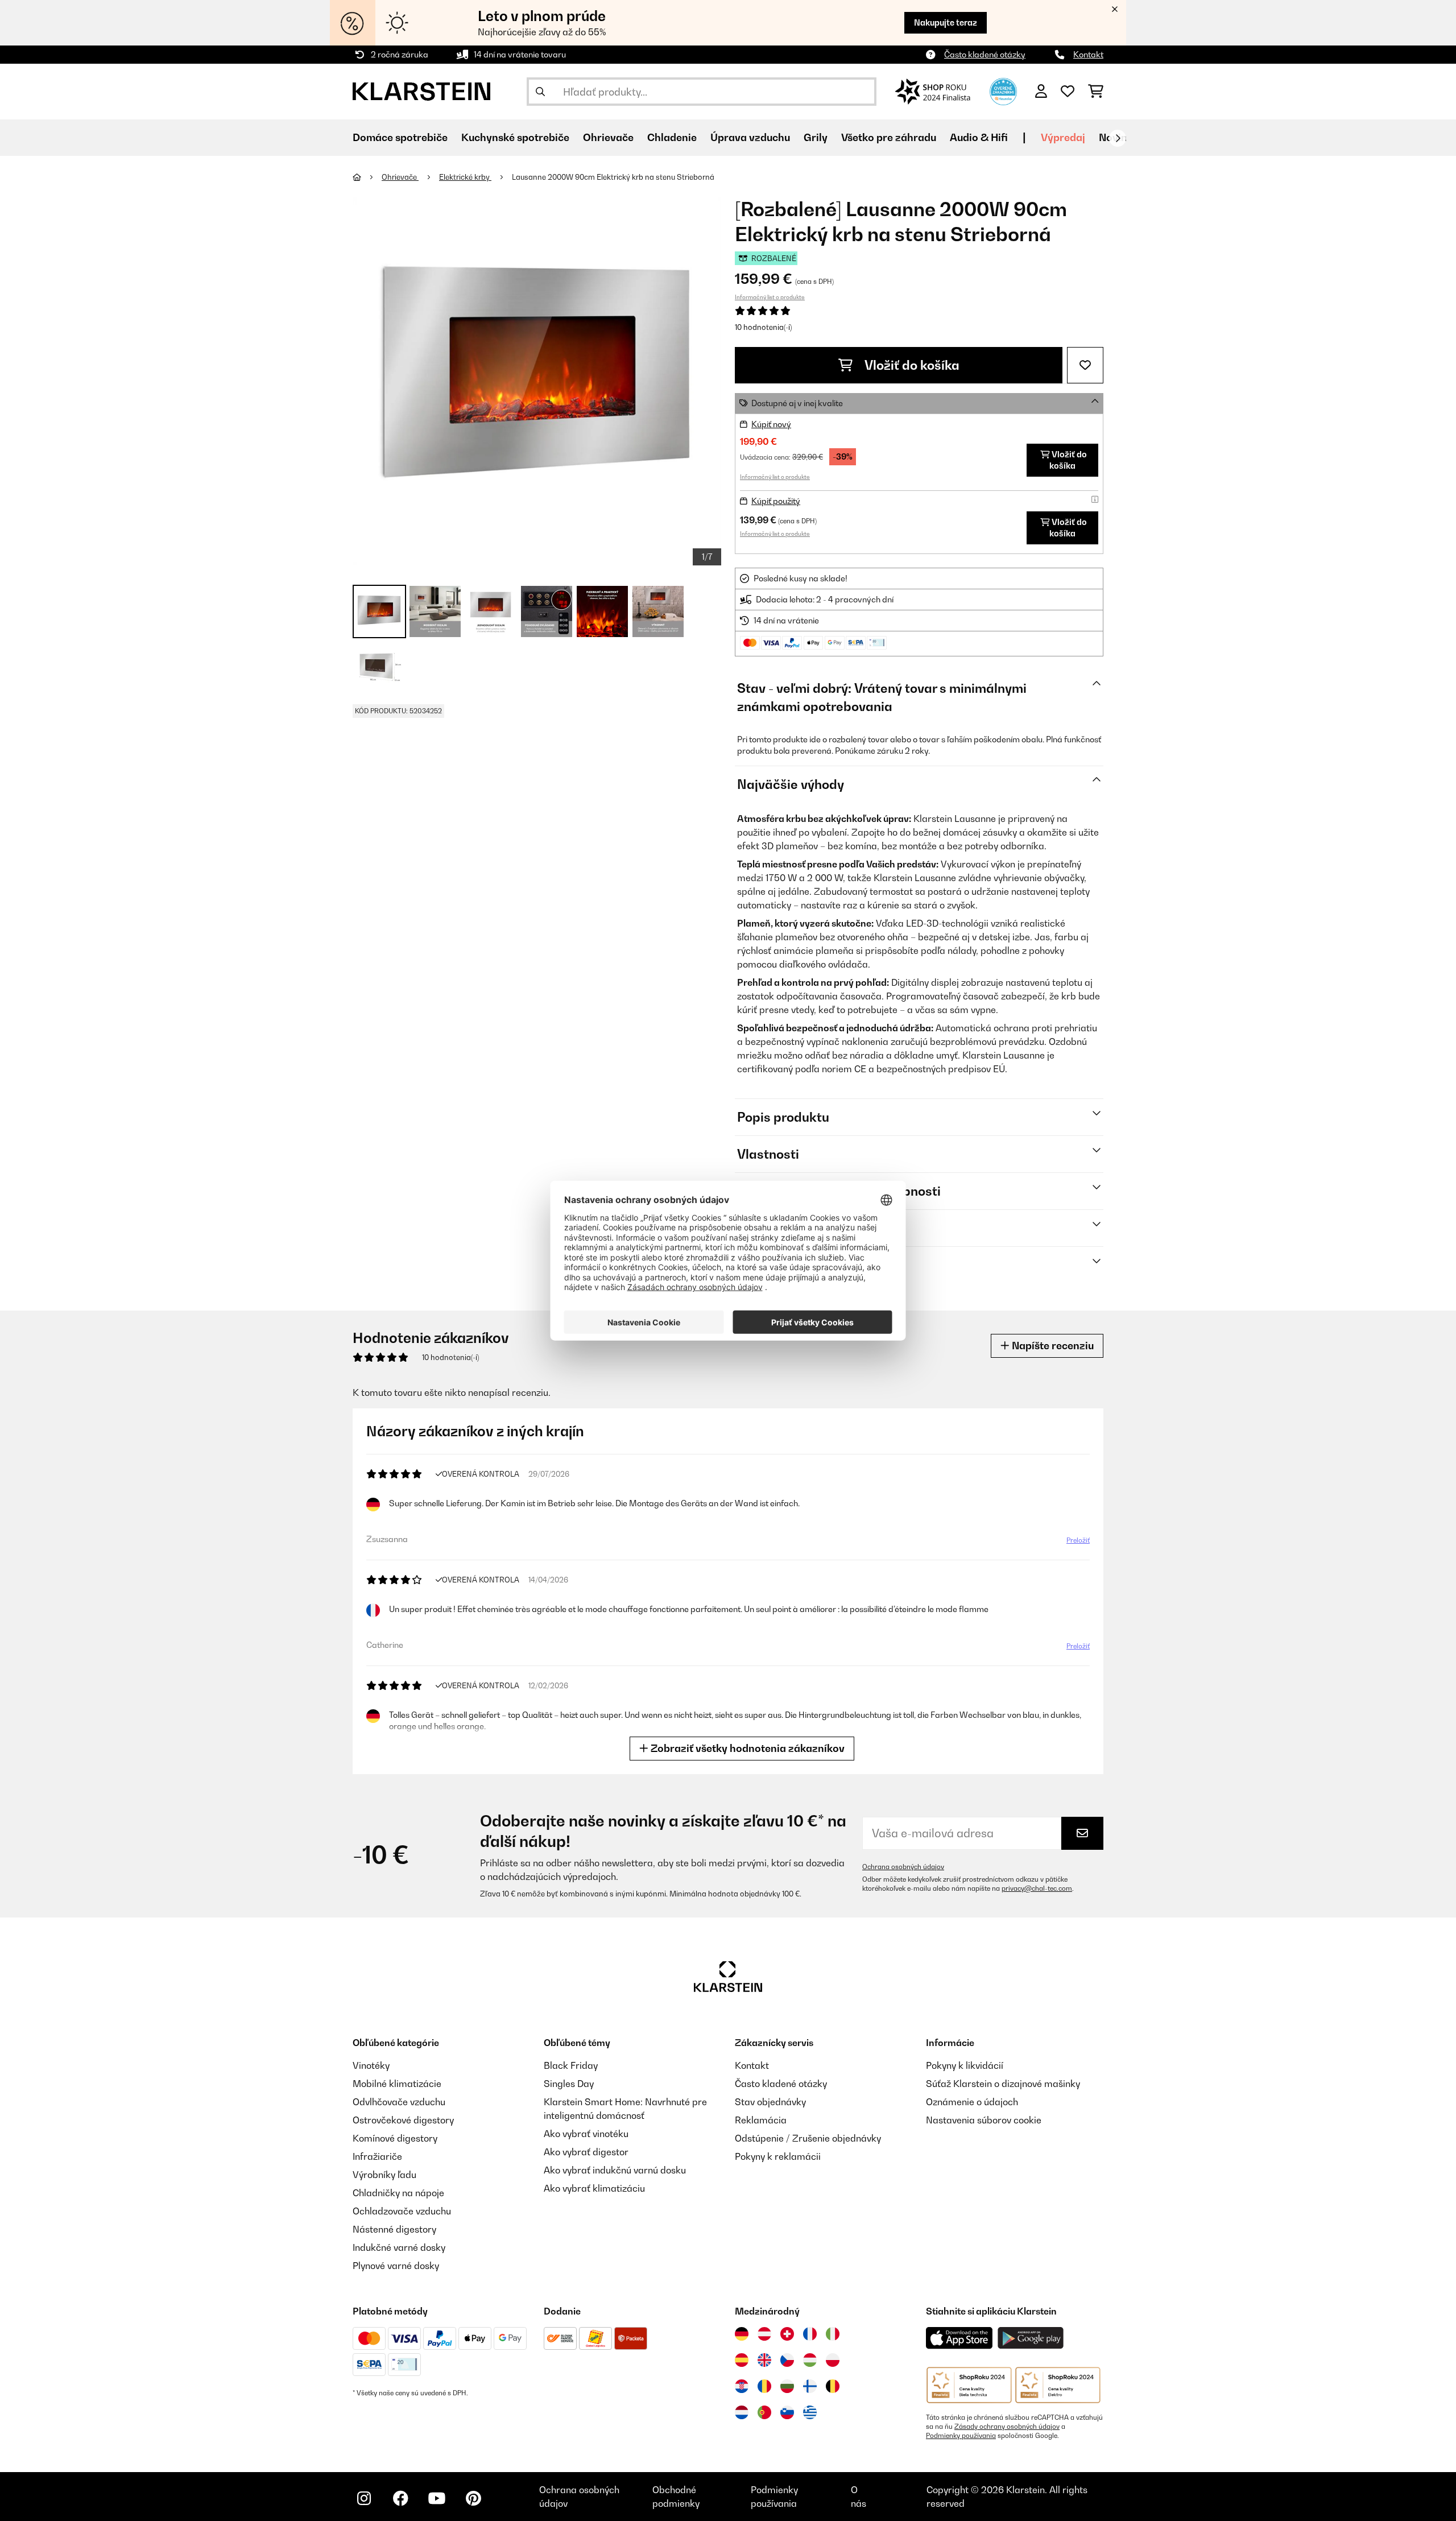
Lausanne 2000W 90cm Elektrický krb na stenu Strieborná (613, 177)
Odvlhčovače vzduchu (399, 2102)
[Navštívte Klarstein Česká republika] (787, 2360)
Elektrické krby (465, 177)
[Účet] (1041, 92)
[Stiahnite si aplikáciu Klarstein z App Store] (959, 2338)
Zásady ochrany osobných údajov (1007, 2427)
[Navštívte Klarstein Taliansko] (833, 2334)
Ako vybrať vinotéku (586, 2134)
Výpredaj (1063, 137)
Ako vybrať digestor (586, 2152)
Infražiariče (377, 2156)
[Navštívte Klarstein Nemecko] (742, 2334)
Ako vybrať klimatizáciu (594, 2188)
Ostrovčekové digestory (403, 2120)
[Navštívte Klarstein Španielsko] (742, 2360)
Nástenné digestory (394, 2229)
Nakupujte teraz (946, 22)
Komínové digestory (395, 2138)
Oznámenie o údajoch (972, 2102)
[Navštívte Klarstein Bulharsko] (787, 2386)
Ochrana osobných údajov (903, 1867)
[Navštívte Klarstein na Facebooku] (400, 2498)
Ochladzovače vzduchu (402, 2211)
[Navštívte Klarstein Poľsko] (833, 2360)
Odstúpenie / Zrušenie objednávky (808, 2138)
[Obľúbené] (1068, 92)
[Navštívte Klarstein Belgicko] (833, 2386)
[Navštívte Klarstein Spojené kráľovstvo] (764, 2360)
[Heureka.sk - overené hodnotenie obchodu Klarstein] (1003, 90)
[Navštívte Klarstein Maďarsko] (810, 2360)
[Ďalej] (1118, 138)
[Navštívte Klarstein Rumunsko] (764, 2386)
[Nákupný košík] (1096, 92)
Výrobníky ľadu (384, 2175)
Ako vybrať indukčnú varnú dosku (615, 2170)
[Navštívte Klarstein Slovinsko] (787, 2412)
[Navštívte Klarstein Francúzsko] (810, 2334)
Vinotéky (371, 2065)
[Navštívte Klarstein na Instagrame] (364, 2498)
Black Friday (571, 2065)
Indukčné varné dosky (399, 2247)
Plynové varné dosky (396, 2266)
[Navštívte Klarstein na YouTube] (437, 2498)
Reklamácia (761, 2120)
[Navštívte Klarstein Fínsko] (810, 2386)
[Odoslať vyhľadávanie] (540, 92)
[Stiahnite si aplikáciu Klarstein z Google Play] (1031, 2338)
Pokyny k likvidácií (965, 2065)
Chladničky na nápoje (398, 2193)
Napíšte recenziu (1052, 1346)
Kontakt (1088, 54)
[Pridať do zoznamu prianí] (1085, 365)
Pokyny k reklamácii (778, 2156)
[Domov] (367, 177)
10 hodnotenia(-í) (763, 327)
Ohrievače (400, 177)
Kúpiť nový (771, 424)
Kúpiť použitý (776, 501)
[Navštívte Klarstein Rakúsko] (764, 2334)
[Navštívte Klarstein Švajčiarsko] (787, 2334)
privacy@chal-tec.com (1037, 1888)
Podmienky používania (961, 2436)
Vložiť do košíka (911, 365)
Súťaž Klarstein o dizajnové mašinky (1003, 2084)
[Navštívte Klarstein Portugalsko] (764, 2412)
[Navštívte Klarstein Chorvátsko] (742, 2386)
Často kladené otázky (985, 54)
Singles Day (569, 2084)
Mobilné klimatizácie (397, 2084)
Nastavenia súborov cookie (984, 2120)
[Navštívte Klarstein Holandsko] (742, 2412)
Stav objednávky (770, 2102)
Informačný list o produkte (770, 297)
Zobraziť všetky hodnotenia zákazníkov (746, 1748)
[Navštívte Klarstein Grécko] (810, 2413)
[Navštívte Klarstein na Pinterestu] (473, 2498)
